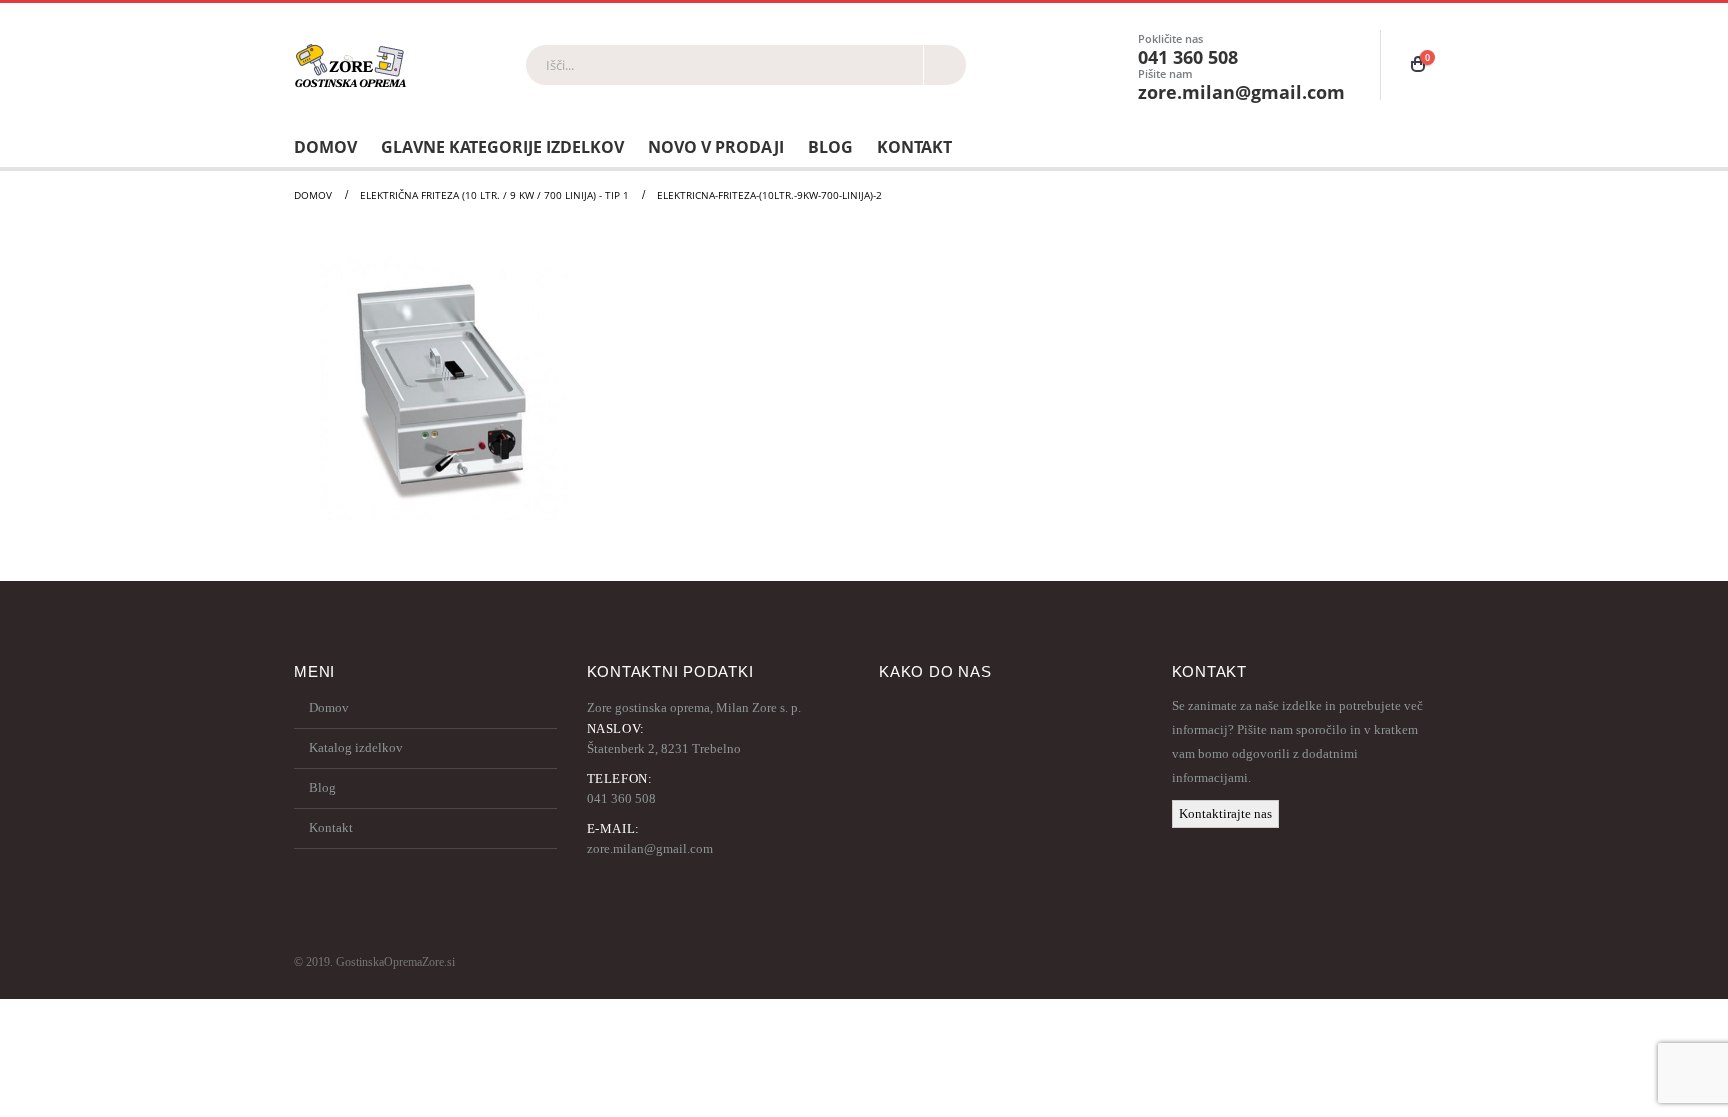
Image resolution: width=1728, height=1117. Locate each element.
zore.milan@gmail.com (650, 848)
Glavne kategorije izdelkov (502, 147)
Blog (830, 147)
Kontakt (914, 147)
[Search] (945, 65)
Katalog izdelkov (356, 747)
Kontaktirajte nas (1225, 813)
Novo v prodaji (716, 147)
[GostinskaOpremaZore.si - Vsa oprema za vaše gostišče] (350, 65)
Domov (325, 147)
